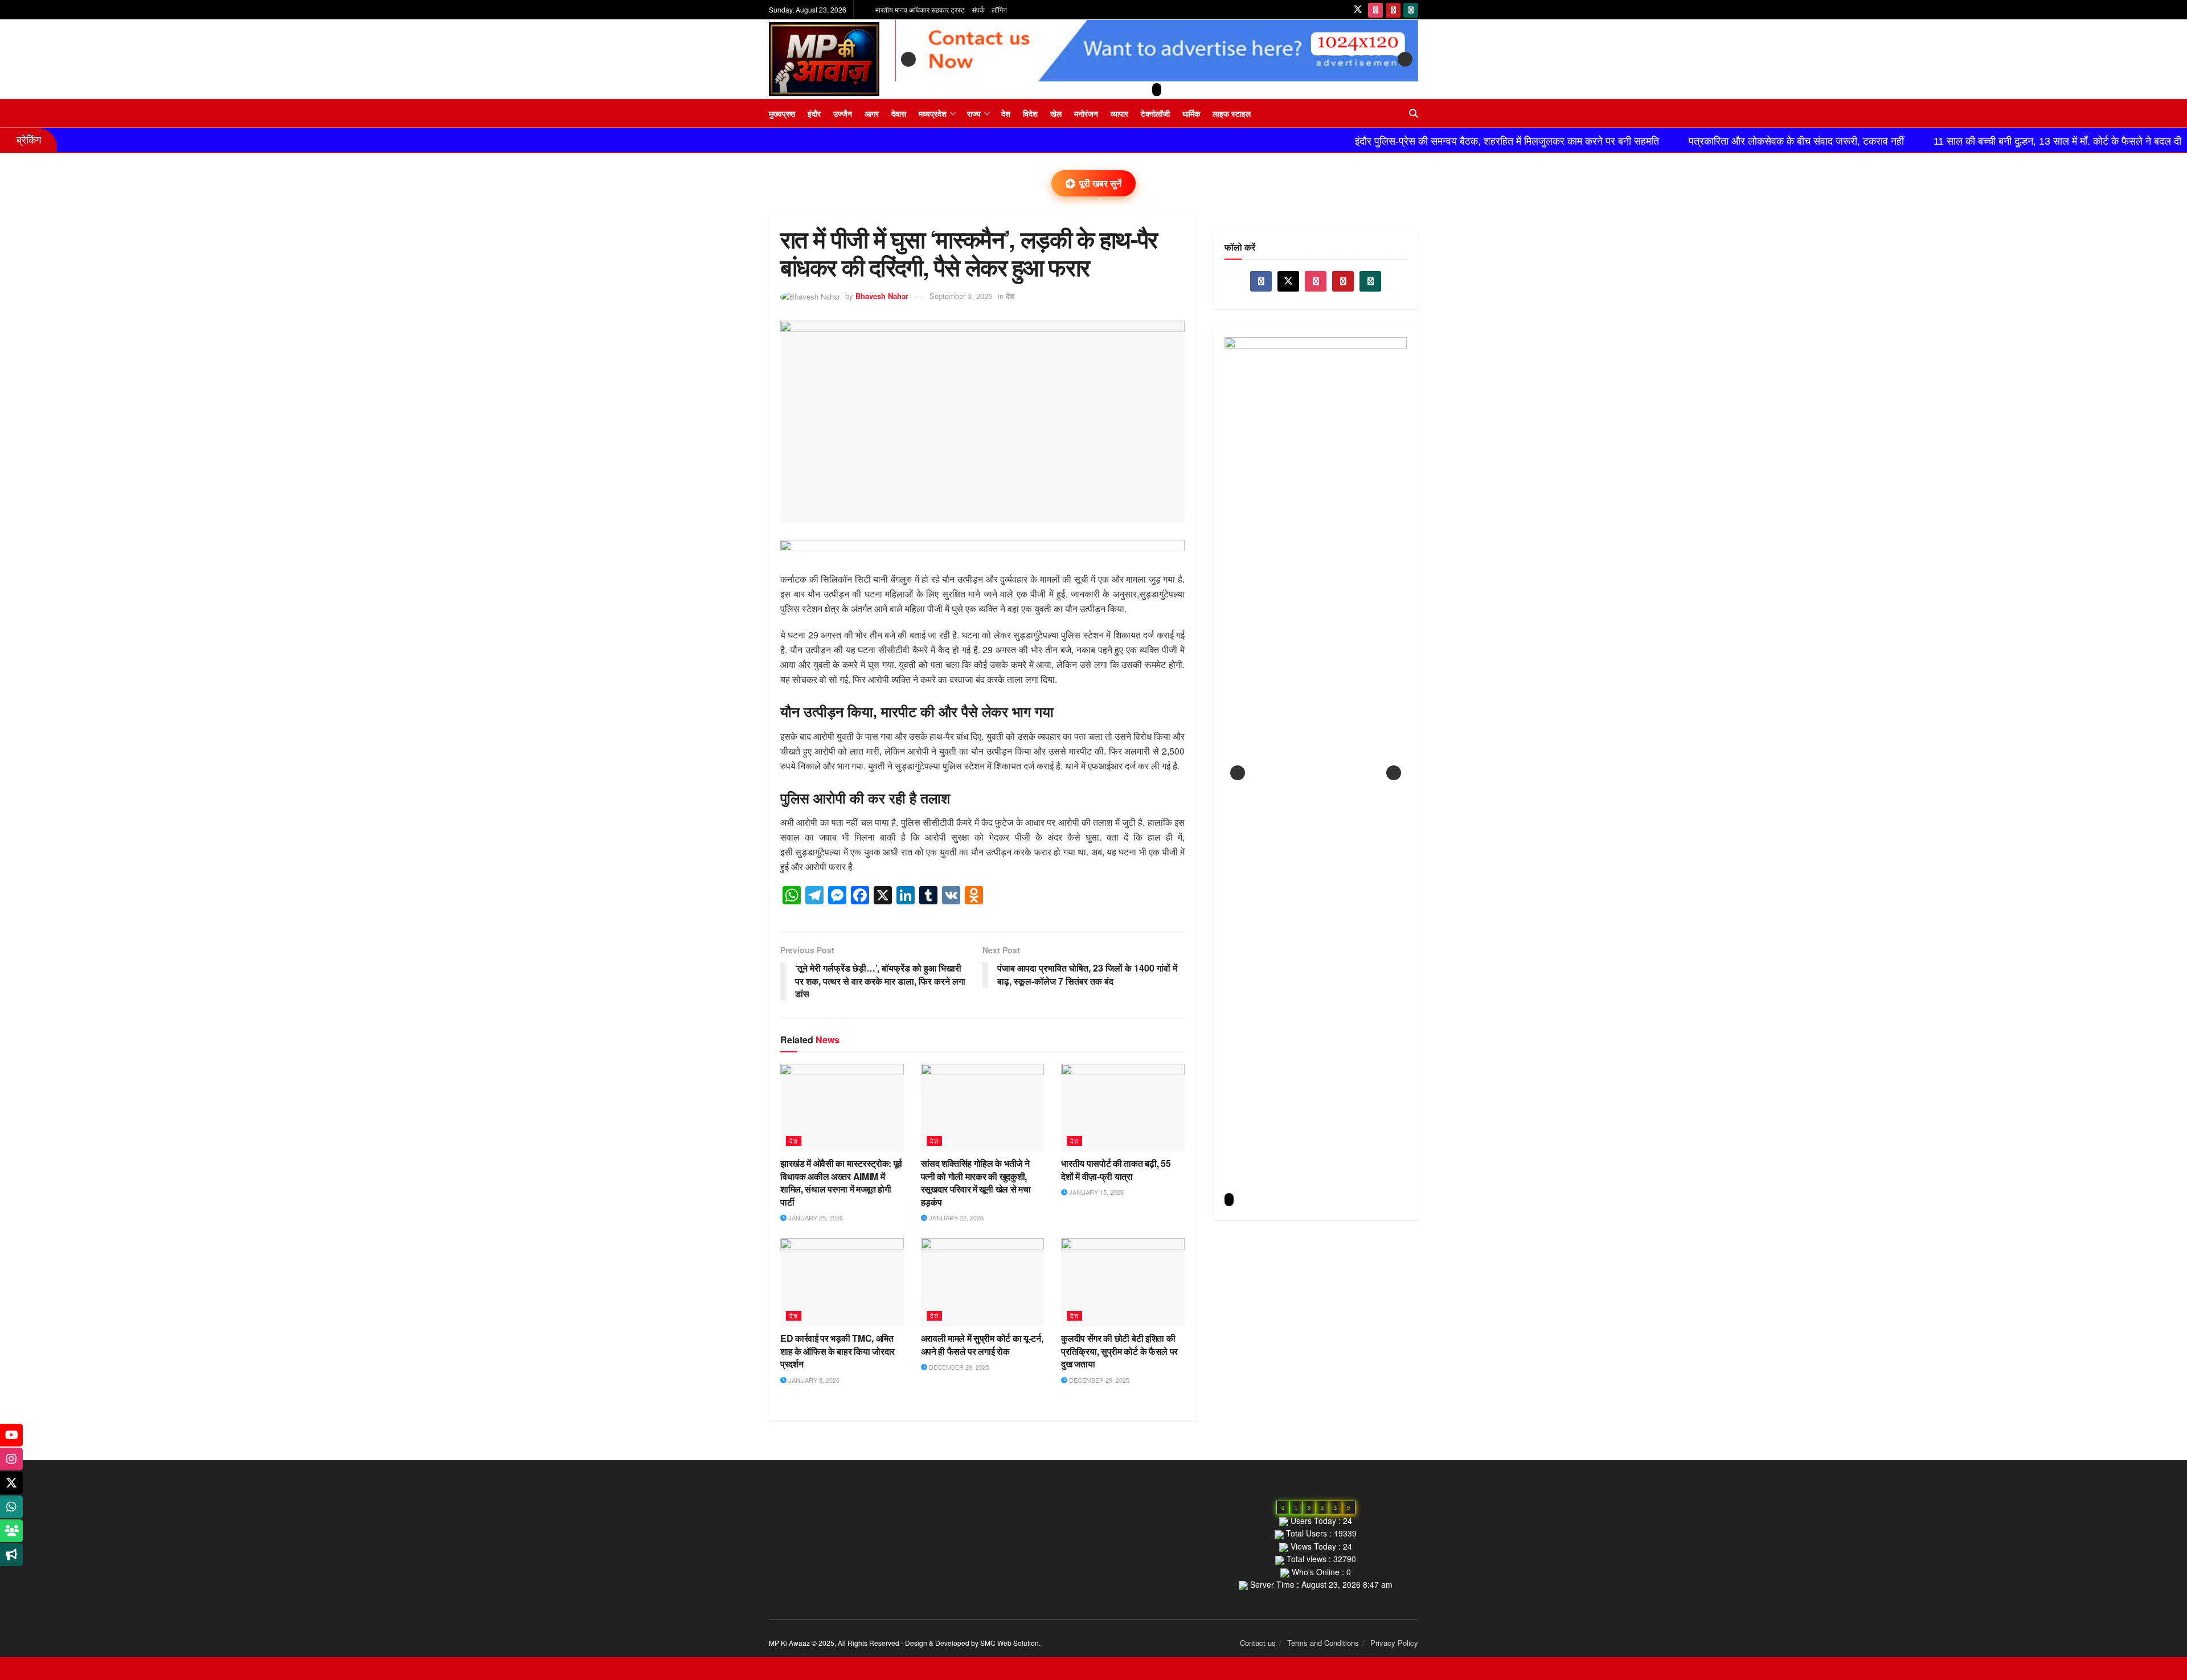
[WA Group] (11, 1531)
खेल (1056, 113)
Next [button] (1405, 59)
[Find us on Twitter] (1358, 10)
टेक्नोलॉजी (1155, 113)
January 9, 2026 (813, 1380)
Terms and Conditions (1323, 1643)
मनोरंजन (1086, 113)
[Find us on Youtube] (1393, 10)
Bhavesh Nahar (882, 296)
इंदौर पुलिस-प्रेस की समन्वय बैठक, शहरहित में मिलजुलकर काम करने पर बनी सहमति (1347, 141)
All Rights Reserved (869, 1643)
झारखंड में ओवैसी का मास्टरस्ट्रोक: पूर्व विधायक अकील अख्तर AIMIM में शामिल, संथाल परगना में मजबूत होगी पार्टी (841, 1182)
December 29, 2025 (958, 1367)
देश (1006, 113)
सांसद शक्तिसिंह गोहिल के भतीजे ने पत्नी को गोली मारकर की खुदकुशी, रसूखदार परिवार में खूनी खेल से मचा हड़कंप (976, 1182)
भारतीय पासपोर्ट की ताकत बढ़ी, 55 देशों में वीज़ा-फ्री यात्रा (1116, 1169)
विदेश (1030, 113)
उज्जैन (843, 113)
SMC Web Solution (1009, 1643)
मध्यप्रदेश (933, 113)
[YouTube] (11, 1435)
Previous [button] (908, 59)
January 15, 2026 (1095, 1192)
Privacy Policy (1394, 1643)
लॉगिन (999, 9)
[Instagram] (11, 1459)
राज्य (974, 113)
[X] (11, 1483)
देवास (899, 113)
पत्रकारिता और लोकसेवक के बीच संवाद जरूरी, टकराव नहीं (1636, 141)
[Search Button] (1414, 113)
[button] (1157, 90)
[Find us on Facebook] (1261, 281)
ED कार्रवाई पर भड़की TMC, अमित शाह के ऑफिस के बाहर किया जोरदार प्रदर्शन (837, 1351)
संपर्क (978, 9)
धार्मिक (1191, 113)
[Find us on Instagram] (1375, 10)
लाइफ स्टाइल (1232, 113)
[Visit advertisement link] (982, 556)
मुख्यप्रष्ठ (782, 113)
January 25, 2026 (815, 1218)
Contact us (1258, 1643)
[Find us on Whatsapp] (1411, 10)
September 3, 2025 (961, 296)
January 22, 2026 (955, 1218)
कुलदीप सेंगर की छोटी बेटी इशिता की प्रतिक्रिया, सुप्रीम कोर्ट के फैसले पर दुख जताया (1119, 1351)
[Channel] (11, 1555)
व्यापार (1119, 113)
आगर (872, 113)
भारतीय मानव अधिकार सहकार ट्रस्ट (920, 9)
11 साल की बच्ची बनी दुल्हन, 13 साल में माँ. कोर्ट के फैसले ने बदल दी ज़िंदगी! (1911, 141)
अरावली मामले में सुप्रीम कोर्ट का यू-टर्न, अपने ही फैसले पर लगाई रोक (982, 1344)
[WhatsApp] (11, 1507)
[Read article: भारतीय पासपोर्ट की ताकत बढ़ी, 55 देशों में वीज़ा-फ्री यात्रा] (1123, 1108)
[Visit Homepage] (824, 59)
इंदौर (814, 113)
